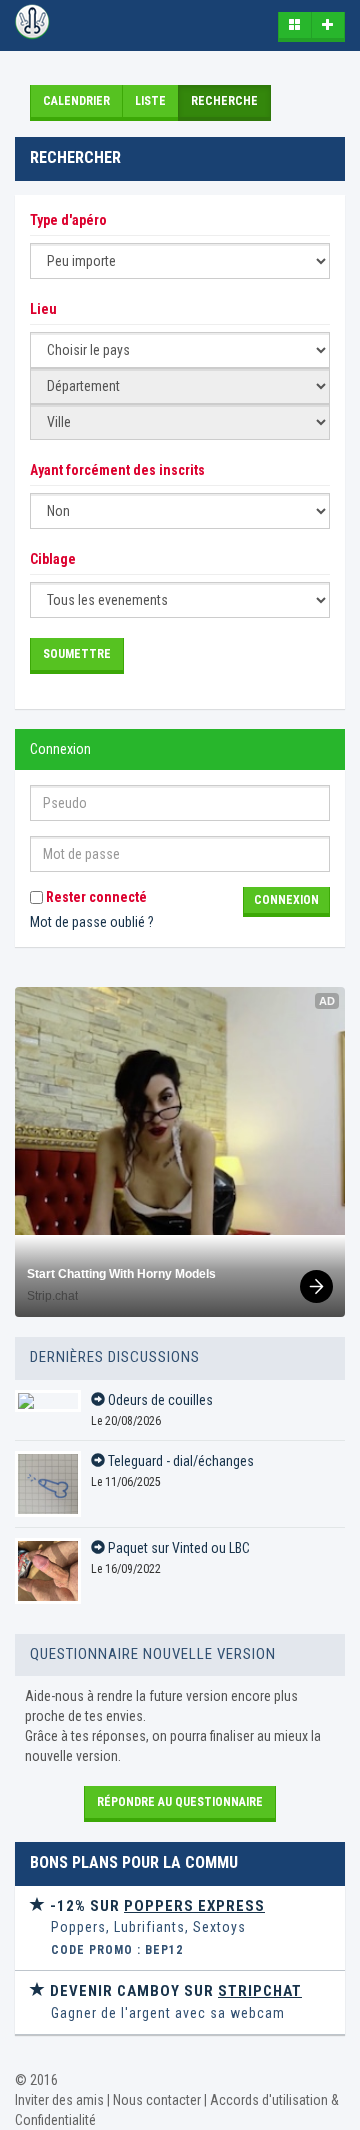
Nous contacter (157, 2100)
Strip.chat (52, 1296)
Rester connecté (95, 897)
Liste (150, 101)
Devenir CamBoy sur (174, 1991)
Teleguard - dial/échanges (179, 1461)
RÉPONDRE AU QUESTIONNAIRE (180, 1802)
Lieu (43, 309)
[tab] (180, 1928)
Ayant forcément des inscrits (117, 470)
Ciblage (53, 559)
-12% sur (155, 1906)
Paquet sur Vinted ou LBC (177, 1548)
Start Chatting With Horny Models (121, 1274)
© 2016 (36, 2080)
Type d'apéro (68, 220)
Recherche (224, 101)
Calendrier (76, 101)
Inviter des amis (59, 2100)
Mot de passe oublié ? (92, 922)
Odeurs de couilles (159, 1400)
